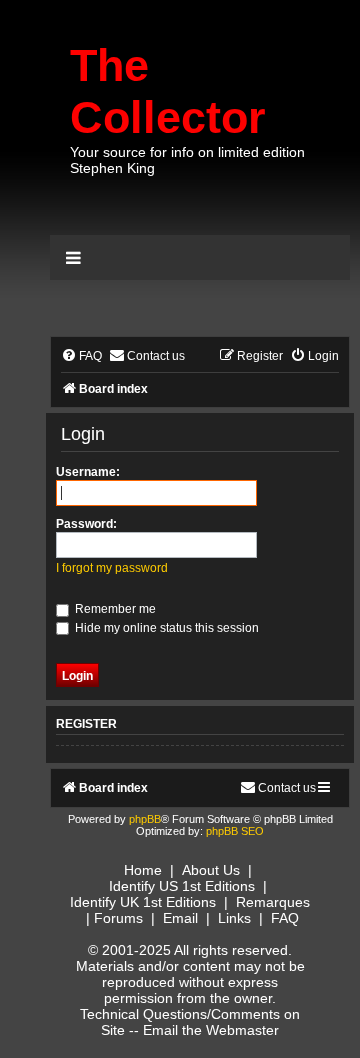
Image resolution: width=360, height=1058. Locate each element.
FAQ (285, 918)
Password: (86, 524)
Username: (88, 472)
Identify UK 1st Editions (143, 902)
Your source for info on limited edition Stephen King (187, 160)
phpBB (145, 819)
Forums (118, 918)
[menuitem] (81, 356)
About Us (211, 870)
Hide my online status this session (165, 628)
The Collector (168, 91)
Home (143, 870)
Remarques (273, 902)
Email (180, 918)
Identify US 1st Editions (182, 886)
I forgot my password (112, 568)
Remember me (114, 609)
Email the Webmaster (211, 1030)
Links (234, 918)
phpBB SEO (235, 831)
